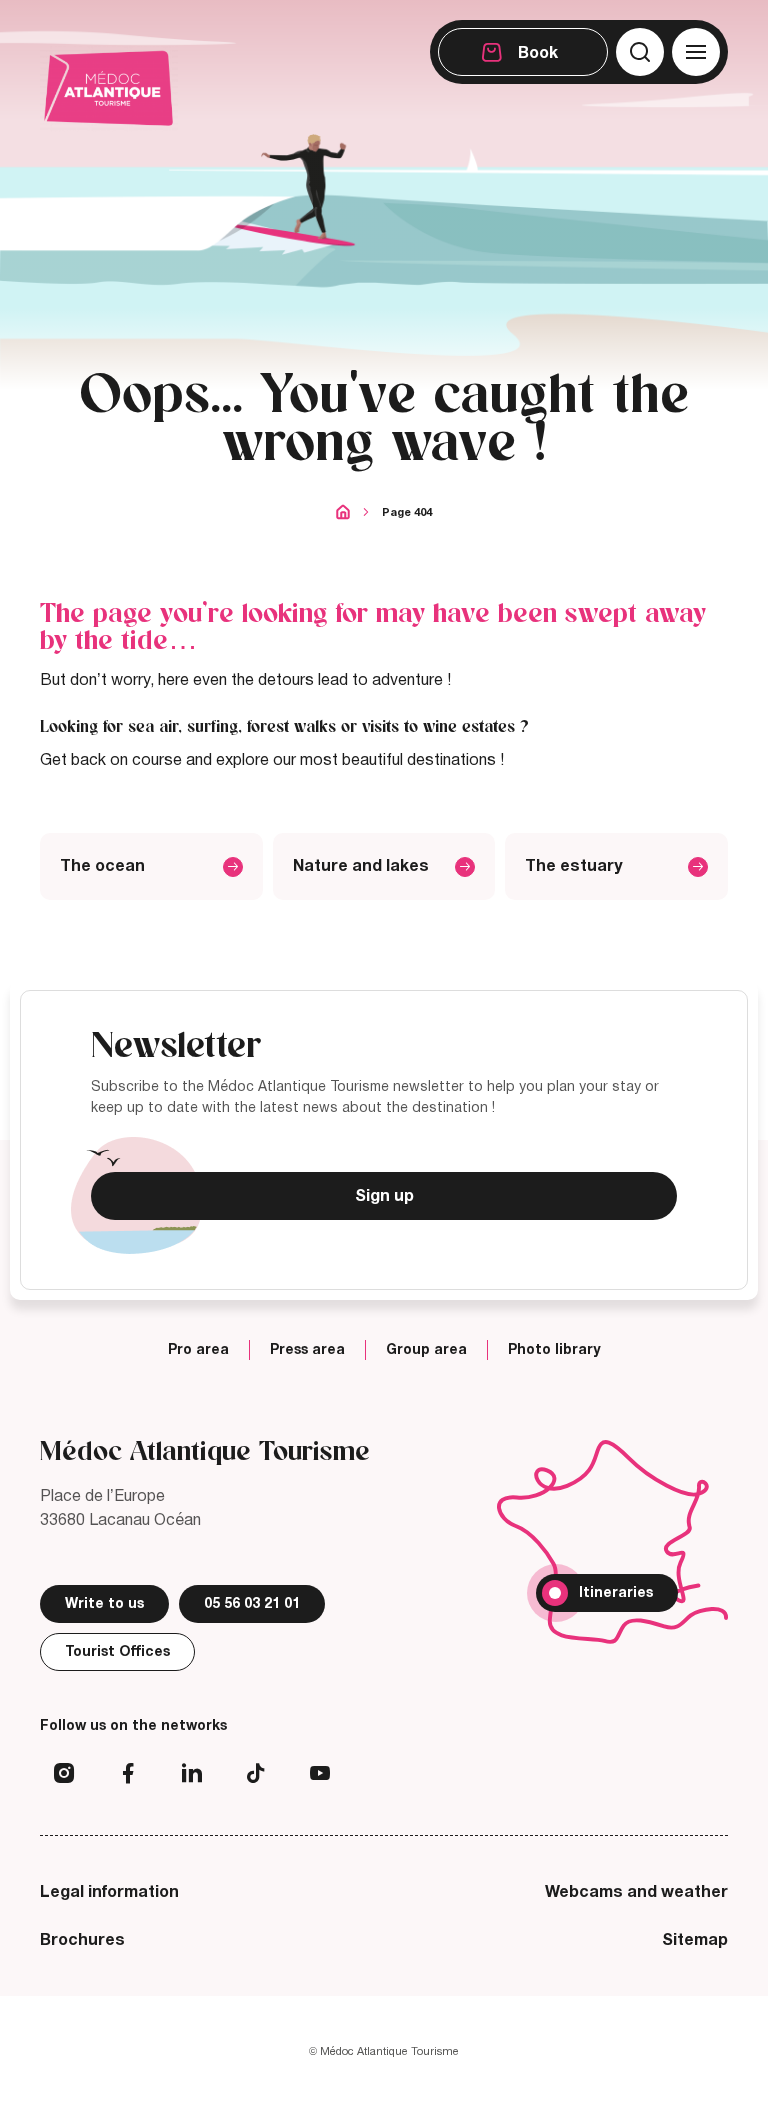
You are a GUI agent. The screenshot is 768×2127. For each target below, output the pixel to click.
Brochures (82, 1940)
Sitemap (695, 1940)
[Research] (640, 52)
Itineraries (616, 1592)
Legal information (109, 1892)
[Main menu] (696, 52)
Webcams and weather (636, 1892)
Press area (307, 1350)
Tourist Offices (117, 1651)
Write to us (104, 1603)
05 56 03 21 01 (252, 1603)
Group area (426, 1350)
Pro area (198, 1350)
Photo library (554, 1350)
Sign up (384, 1196)
